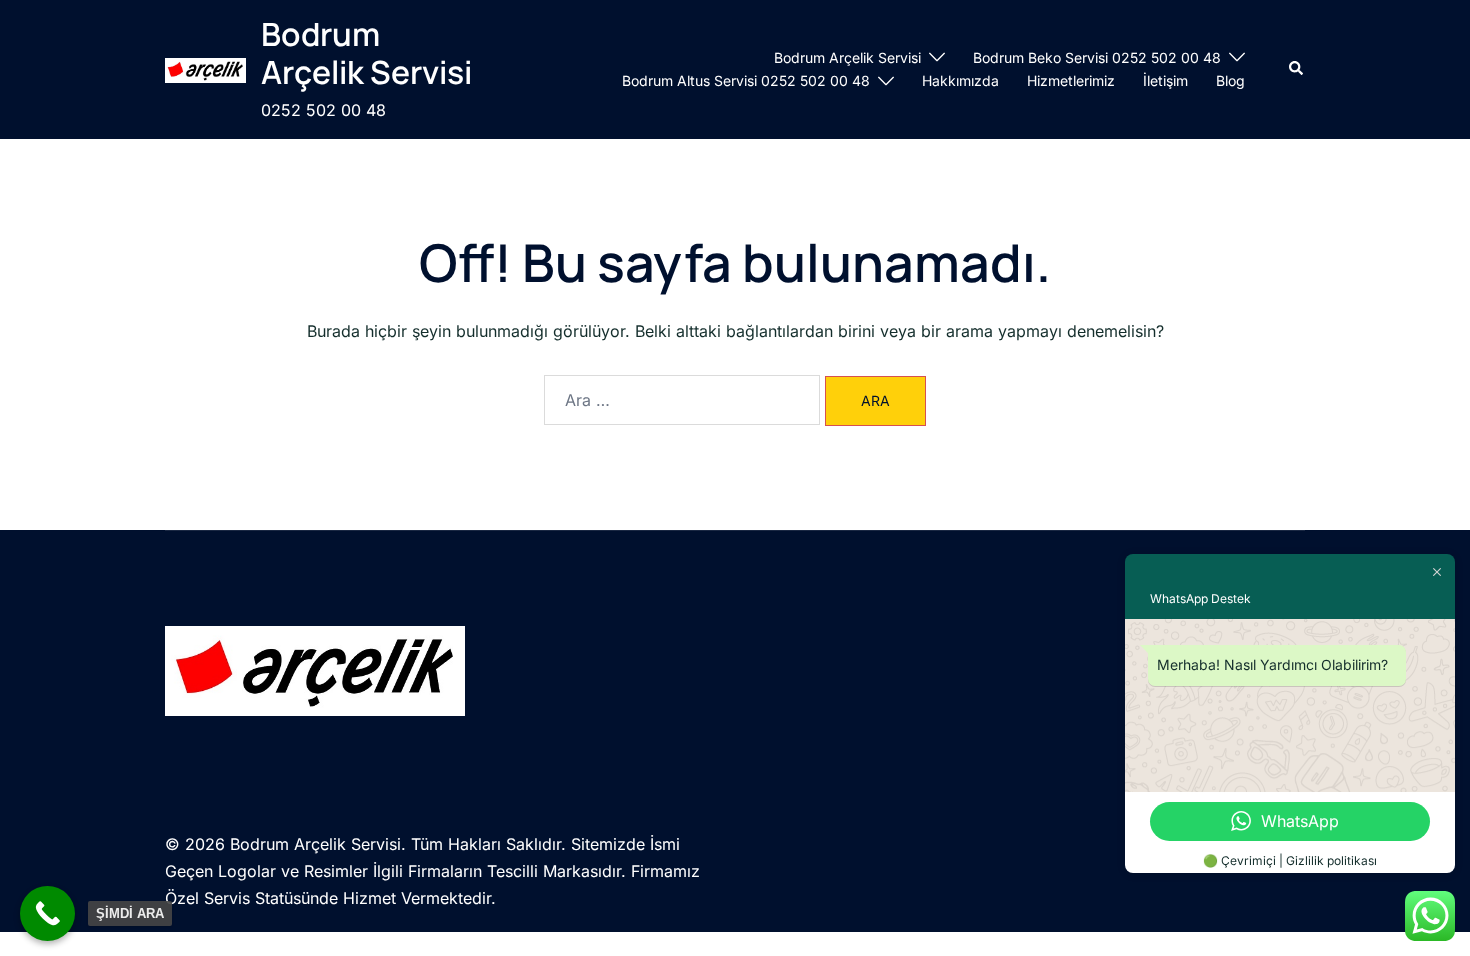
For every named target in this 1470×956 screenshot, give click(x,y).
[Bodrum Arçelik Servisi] (205, 69)
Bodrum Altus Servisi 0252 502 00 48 (746, 80)
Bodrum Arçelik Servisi (366, 53)
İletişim (1165, 80)
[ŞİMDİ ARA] (47, 913)
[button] (1297, 69)
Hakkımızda (960, 80)
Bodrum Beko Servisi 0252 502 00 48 (1097, 57)
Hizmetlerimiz (1071, 80)
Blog (1230, 80)
